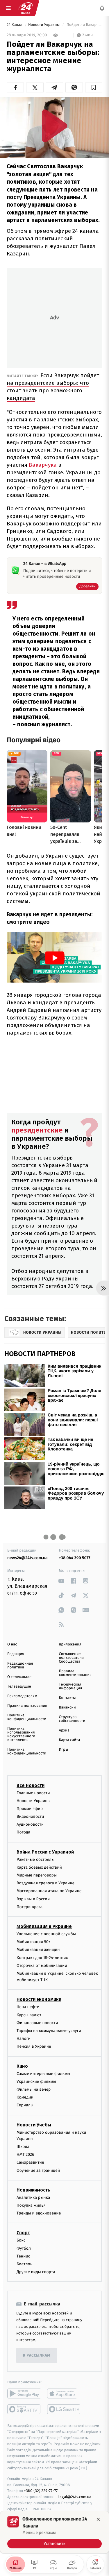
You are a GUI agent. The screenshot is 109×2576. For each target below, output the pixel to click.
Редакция (16, 1654)
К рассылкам (37, 2356)
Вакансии (67, 1708)
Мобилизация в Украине (44, 1926)
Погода (23, 1832)
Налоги (24, 2039)
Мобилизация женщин (38, 1950)
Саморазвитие (30, 2162)
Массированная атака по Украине (49, 1891)
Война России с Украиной (45, 1852)
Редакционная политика (20, 1666)
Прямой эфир (30, 1809)
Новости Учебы (34, 2125)
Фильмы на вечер (34, 2089)
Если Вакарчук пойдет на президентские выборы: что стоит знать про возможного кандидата (53, 387)
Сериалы (25, 2105)
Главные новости (33, 1793)
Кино (22, 2066)
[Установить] (54, 2532)
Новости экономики (39, 1999)
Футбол (24, 2248)
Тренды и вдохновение (39, 2213)
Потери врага (30, 1907)
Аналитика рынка (33, 2197)
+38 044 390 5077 (75, 1558)
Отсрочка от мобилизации (42, 1965)
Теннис (23, 2256)
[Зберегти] (94, 87)
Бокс (21, 2240)
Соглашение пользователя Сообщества (72, 1658)
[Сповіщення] (102, 8)
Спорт (23, 2233)
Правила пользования (27, 1706)
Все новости (31, 1785)
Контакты (67, 1698)
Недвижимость (33, 2190)
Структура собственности (72, 1719)
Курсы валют (29, 2015)
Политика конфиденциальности (27, 1717)
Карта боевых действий (39, 1867)
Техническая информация (71, 1686)
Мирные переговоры (37, 1875)
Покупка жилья (31, 2205)
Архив (64, 1730)
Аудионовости (30, 1824)
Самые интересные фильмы (43, 2073)
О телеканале (19, 1677)
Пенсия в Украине (34, 2046)
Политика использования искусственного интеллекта (21, 1734)
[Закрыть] (98, 2519)
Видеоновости (30, 1816)
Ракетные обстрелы (35, 1859)
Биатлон (25, 2264)
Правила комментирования (75, 1673)
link (61, 1581)
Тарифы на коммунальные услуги (49, 2031)
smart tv (24, 2409)
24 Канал (15, 25)
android (24, 2393)
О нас (12, 1644)
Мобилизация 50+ (33, 1942)
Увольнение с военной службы (46, 1934)
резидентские (40, 1130)
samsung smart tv (64, 2409)
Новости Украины (44, 25)
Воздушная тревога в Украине (45, 1883)
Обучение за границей (38, 2170)
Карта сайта (70, 1740)
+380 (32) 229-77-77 (41, 2491)
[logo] (26, 8)
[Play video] (55, 126)
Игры (64, 1750)
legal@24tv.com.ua (75, 2497)
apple (64, 2393)
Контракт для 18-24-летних (42, 1957)
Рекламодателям (22, 1696)
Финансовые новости (37, 2023)
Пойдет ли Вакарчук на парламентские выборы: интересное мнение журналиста (84, 25)
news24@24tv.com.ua (27, 1558)
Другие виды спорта (36, 2272)
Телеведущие (19, 1687)
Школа (23, 2147)
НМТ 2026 (25, 2154)
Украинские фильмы (36, 2082)
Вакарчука (43, 465)
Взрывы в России (33, 1899)
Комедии (25, 2097)
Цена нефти (28, 2007)
